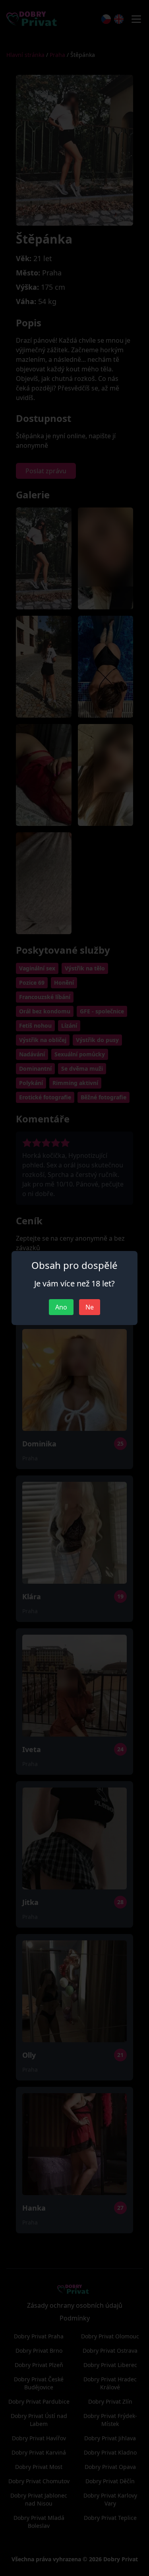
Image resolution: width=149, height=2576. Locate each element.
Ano (61, 1307)
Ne (90, 1307)
